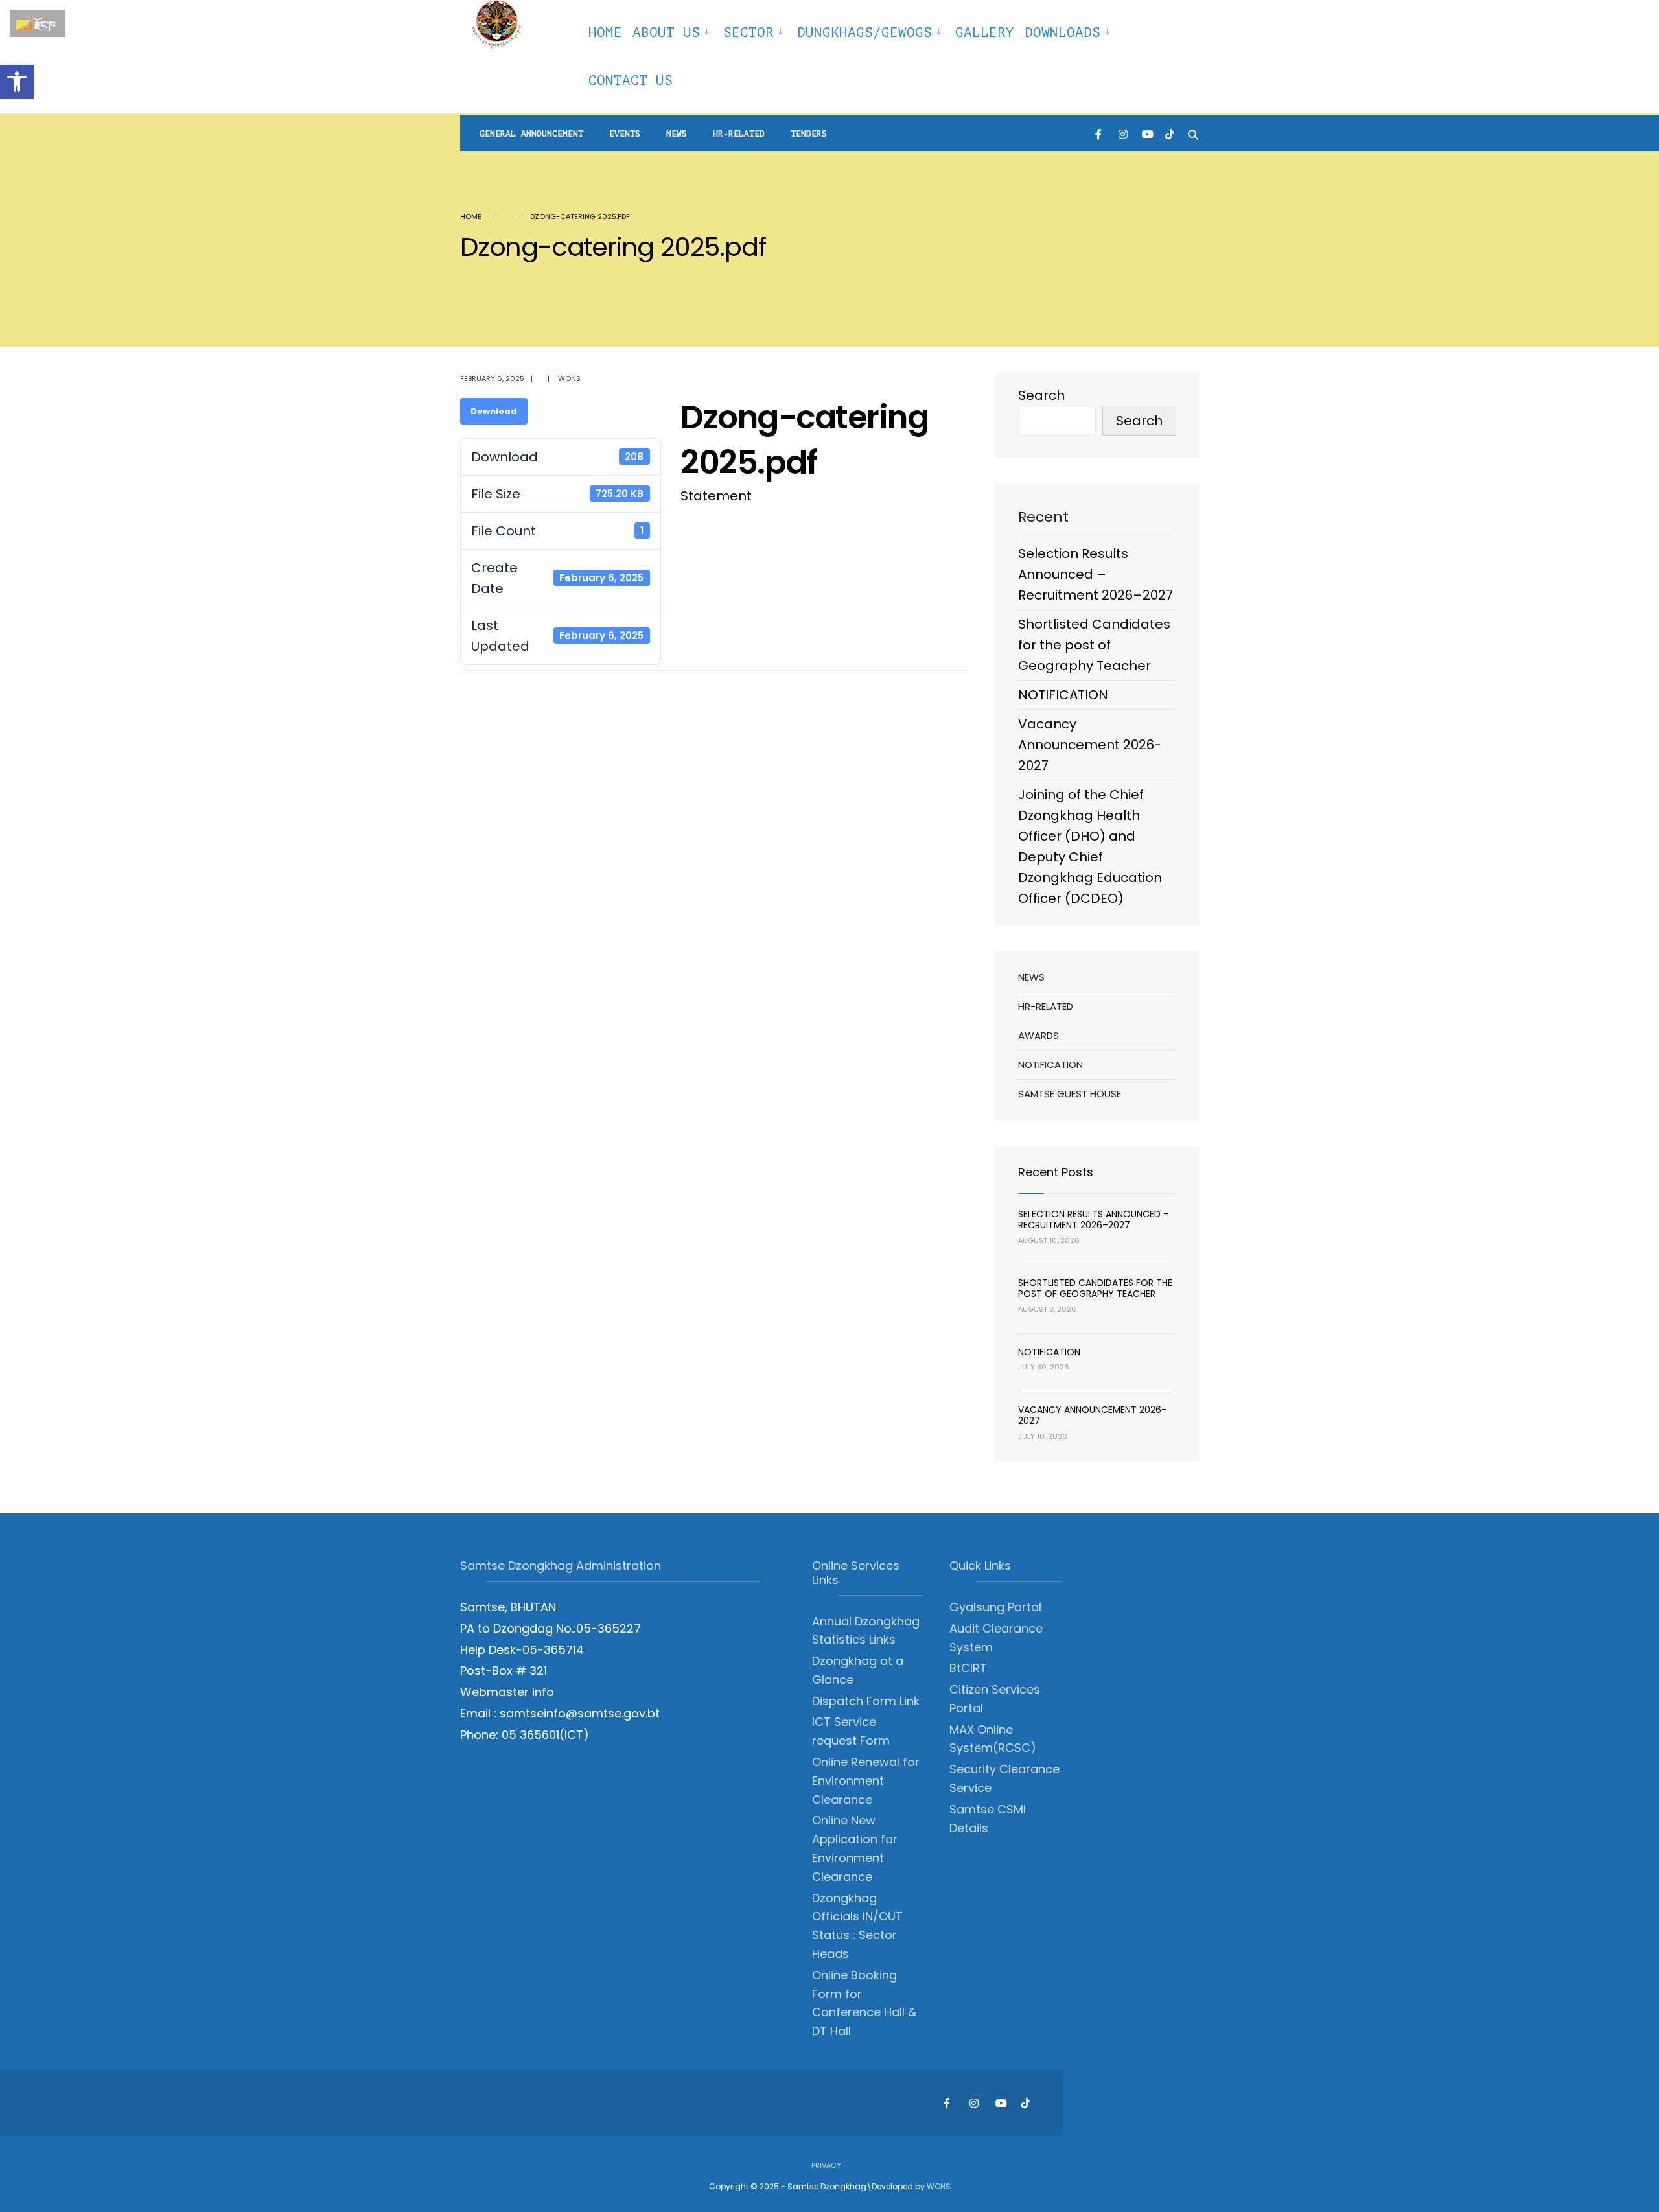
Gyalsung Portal (995, 1607)
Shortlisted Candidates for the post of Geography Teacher (1094, 645)
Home (605, 32)
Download (494, 411)
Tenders (809, 134)
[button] (17, 82)
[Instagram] (1123, 133)
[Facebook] (1100, 133)
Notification (1050, 1065)
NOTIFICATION (1063, 695)
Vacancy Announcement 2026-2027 (1090, 745)
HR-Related (739, 134)
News (677, 134)
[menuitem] (673, 30)
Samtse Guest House (1070, 1094)
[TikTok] (1170, 133)
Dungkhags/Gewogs (864, 32)
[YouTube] (1146, 133)
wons (569, 378)
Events (625, 134)
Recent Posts (1056, 1172)
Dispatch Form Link (866, 1701)
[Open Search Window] (1193, 133)
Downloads (1062, 32)
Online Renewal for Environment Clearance (866, 1781)
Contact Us (631, 80)
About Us (666, 32)
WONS (939, 2186)
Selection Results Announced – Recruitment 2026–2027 (1096, 574)
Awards (1038, 1035)
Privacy (826, 2165)
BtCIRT (968, 1668)
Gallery (985, 32)
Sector (748, 32)
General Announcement (531, 134)
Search (1041, 395)
